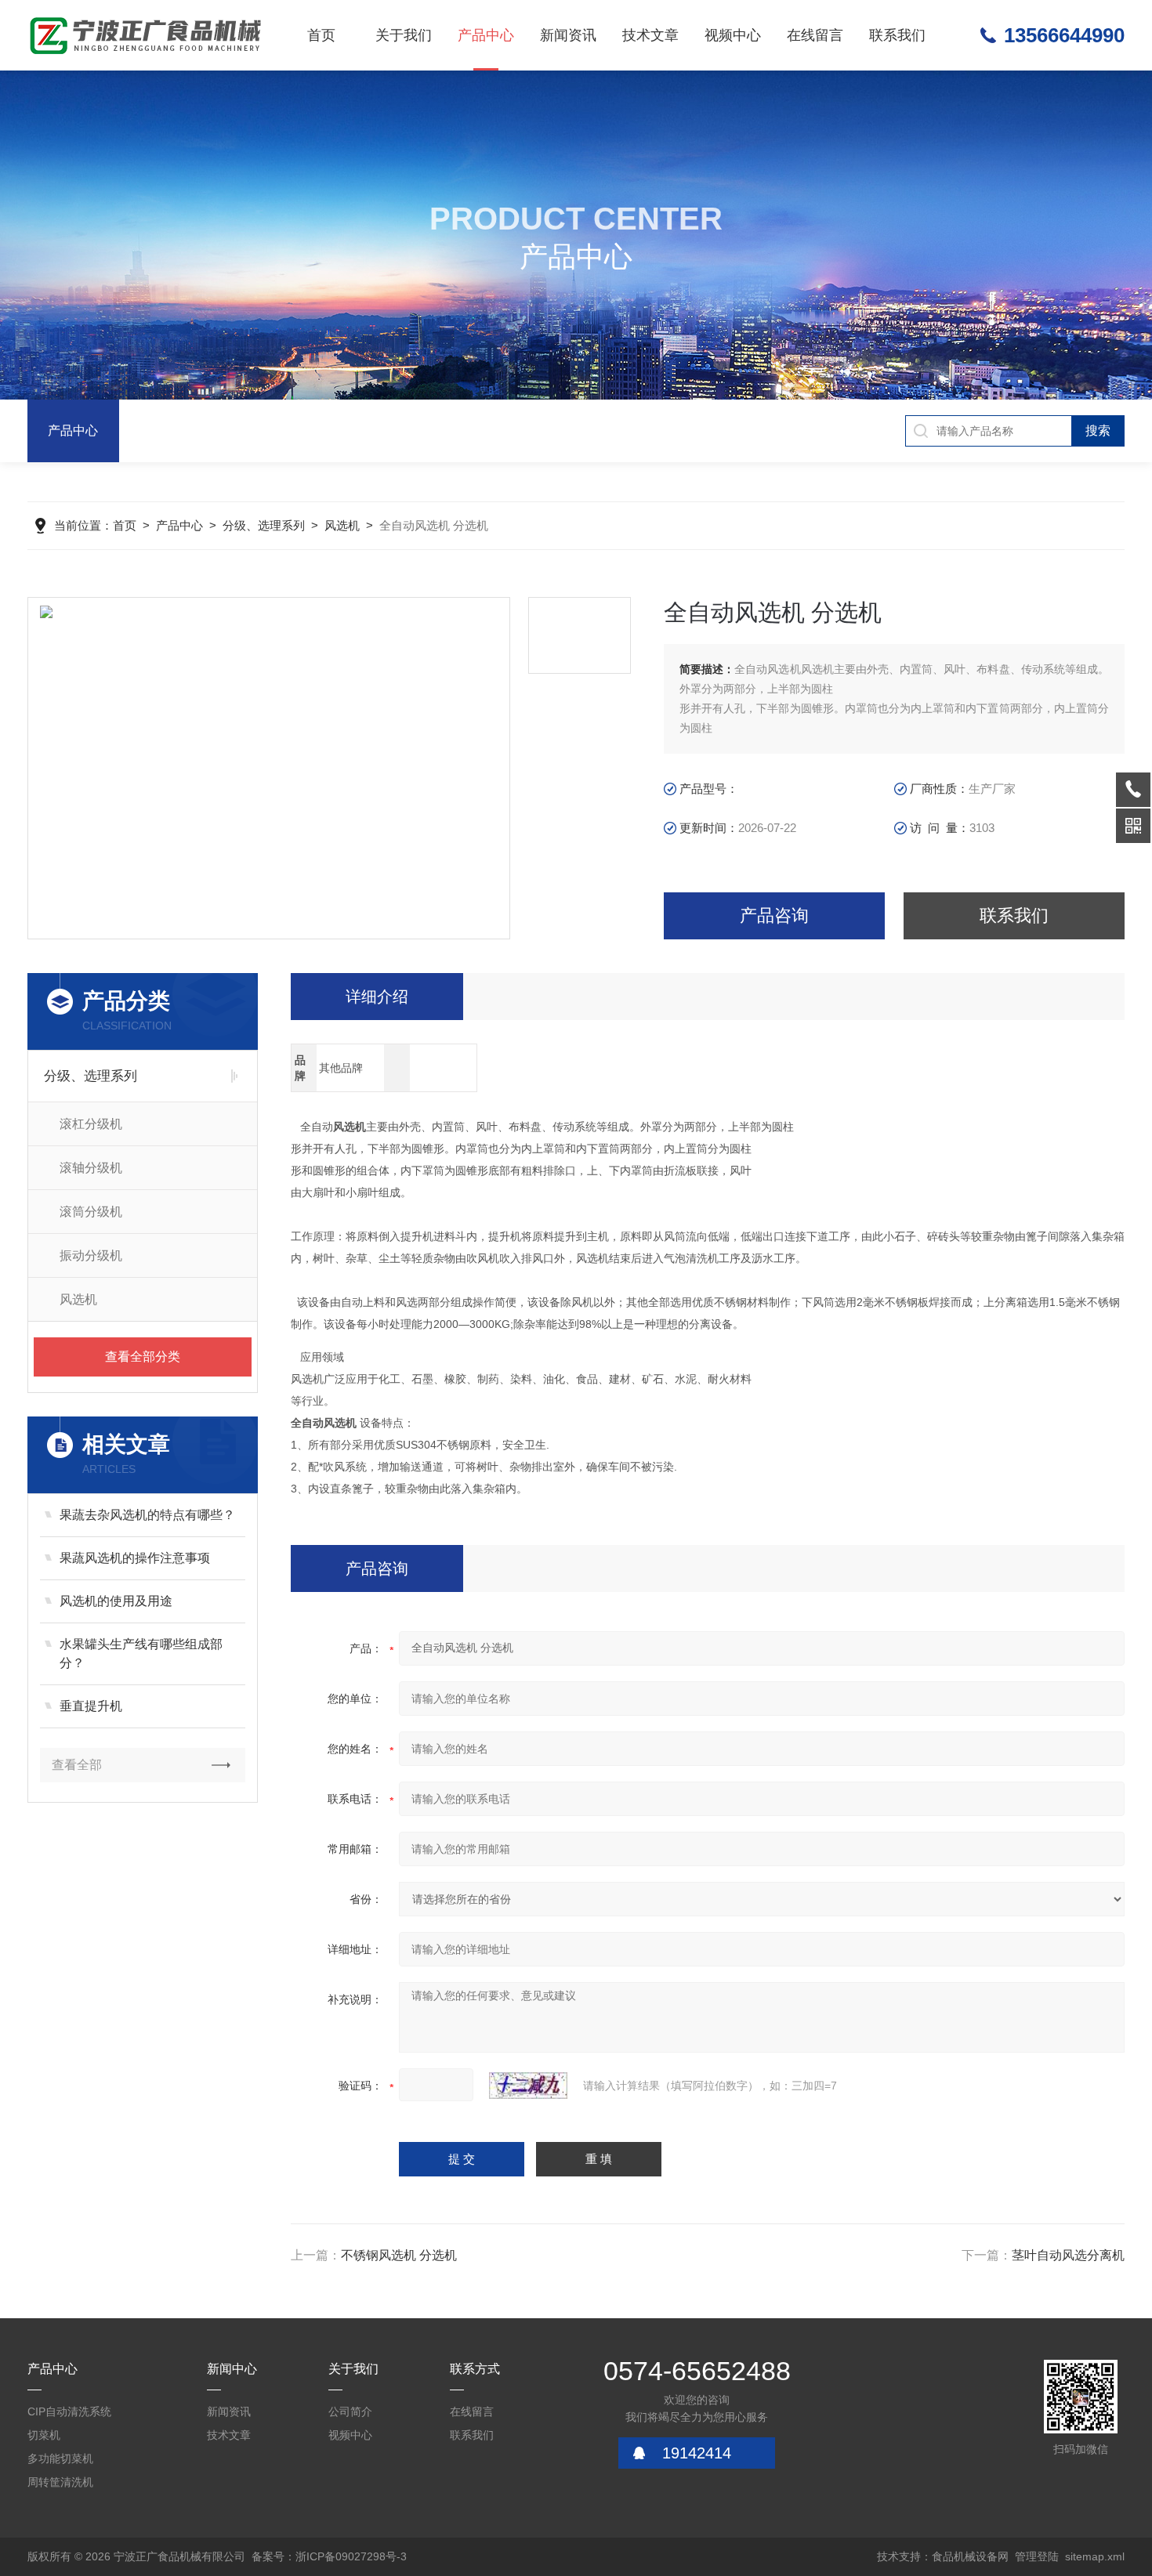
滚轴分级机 (91, 1168)
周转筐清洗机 (60, 2482)
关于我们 (404, 35)
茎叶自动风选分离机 (1068, 2255)
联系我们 (897, 35)
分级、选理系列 (264, 525)
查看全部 (77, 1765)
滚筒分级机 (91, 1212)
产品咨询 (774, 915)
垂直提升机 (91, 1706)
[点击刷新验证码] (528, 2086)
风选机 (342, 525)
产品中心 (486, 35)
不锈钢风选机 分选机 (399, 2255)
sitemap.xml (1095, 2556)
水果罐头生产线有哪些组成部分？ (141, 1653)
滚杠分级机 (91, 1124)
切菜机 (44, 2435)
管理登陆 (1037, 2556)
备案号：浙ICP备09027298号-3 (329, 2556)
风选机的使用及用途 (116, 1601)
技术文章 (650, 35)
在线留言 (815, 35)
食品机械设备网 (970, 2556)
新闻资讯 (568, 35)
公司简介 (350, 2411)
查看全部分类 (143, 1357)
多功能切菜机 (60, 2458)
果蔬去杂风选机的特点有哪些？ (147, 1515)
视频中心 (733, 35)
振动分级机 (91, 1255)
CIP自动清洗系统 (69, 2411)
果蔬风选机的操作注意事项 (135, 1558)
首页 (321, 35)
